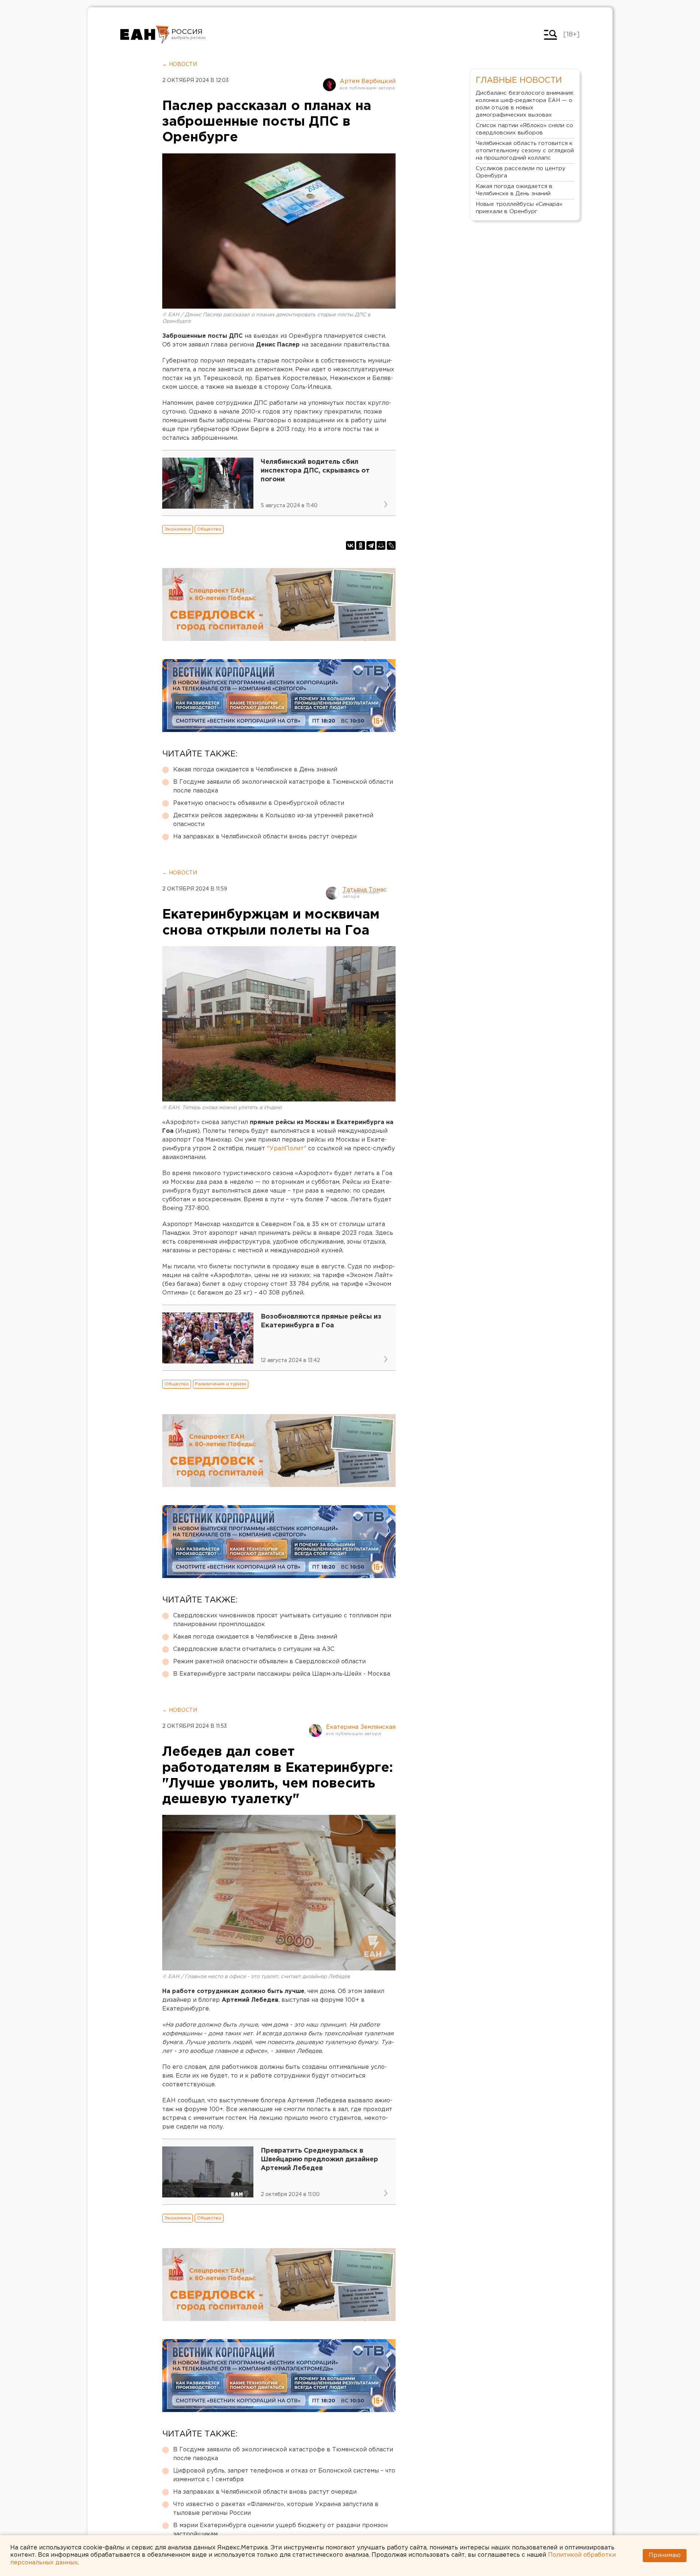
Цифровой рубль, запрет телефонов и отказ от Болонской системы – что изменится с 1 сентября (284, 2475)
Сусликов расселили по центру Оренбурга (521, 172)
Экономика (178, 529)
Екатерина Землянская (361, 1727)
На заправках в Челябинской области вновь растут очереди (265, 837)
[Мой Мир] (381, 545)
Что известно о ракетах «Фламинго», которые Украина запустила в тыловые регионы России (276, 2509)
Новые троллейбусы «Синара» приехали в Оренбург (519, 208)
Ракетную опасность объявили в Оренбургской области (259, 803)
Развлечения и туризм (221, 1384)
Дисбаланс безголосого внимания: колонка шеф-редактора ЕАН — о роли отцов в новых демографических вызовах (525, 104)
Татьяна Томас (365, 890)
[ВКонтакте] (350, 545)
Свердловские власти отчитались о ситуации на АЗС (254, 1649)
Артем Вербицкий (368, 81)
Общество (209, 529)
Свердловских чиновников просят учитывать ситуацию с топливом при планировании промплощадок (282, 1620)
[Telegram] (371, 545)
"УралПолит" (287, 1149)
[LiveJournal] (391, 545)
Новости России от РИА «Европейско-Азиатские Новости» (145, 35)
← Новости (180, 64)
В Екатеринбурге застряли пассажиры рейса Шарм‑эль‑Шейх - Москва (282, 1674)
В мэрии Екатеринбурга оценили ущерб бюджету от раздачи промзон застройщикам (280, 2530)
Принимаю (665, 2555)
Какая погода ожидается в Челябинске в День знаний (255, 770)
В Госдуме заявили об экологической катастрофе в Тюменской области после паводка (283, 786)
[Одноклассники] (361, 545)
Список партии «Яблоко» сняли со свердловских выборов (524, 129)
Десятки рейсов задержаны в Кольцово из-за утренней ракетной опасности (273, 820)
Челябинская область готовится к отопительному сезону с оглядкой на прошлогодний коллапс (525, 151)
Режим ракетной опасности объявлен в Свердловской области (269, 1662)
